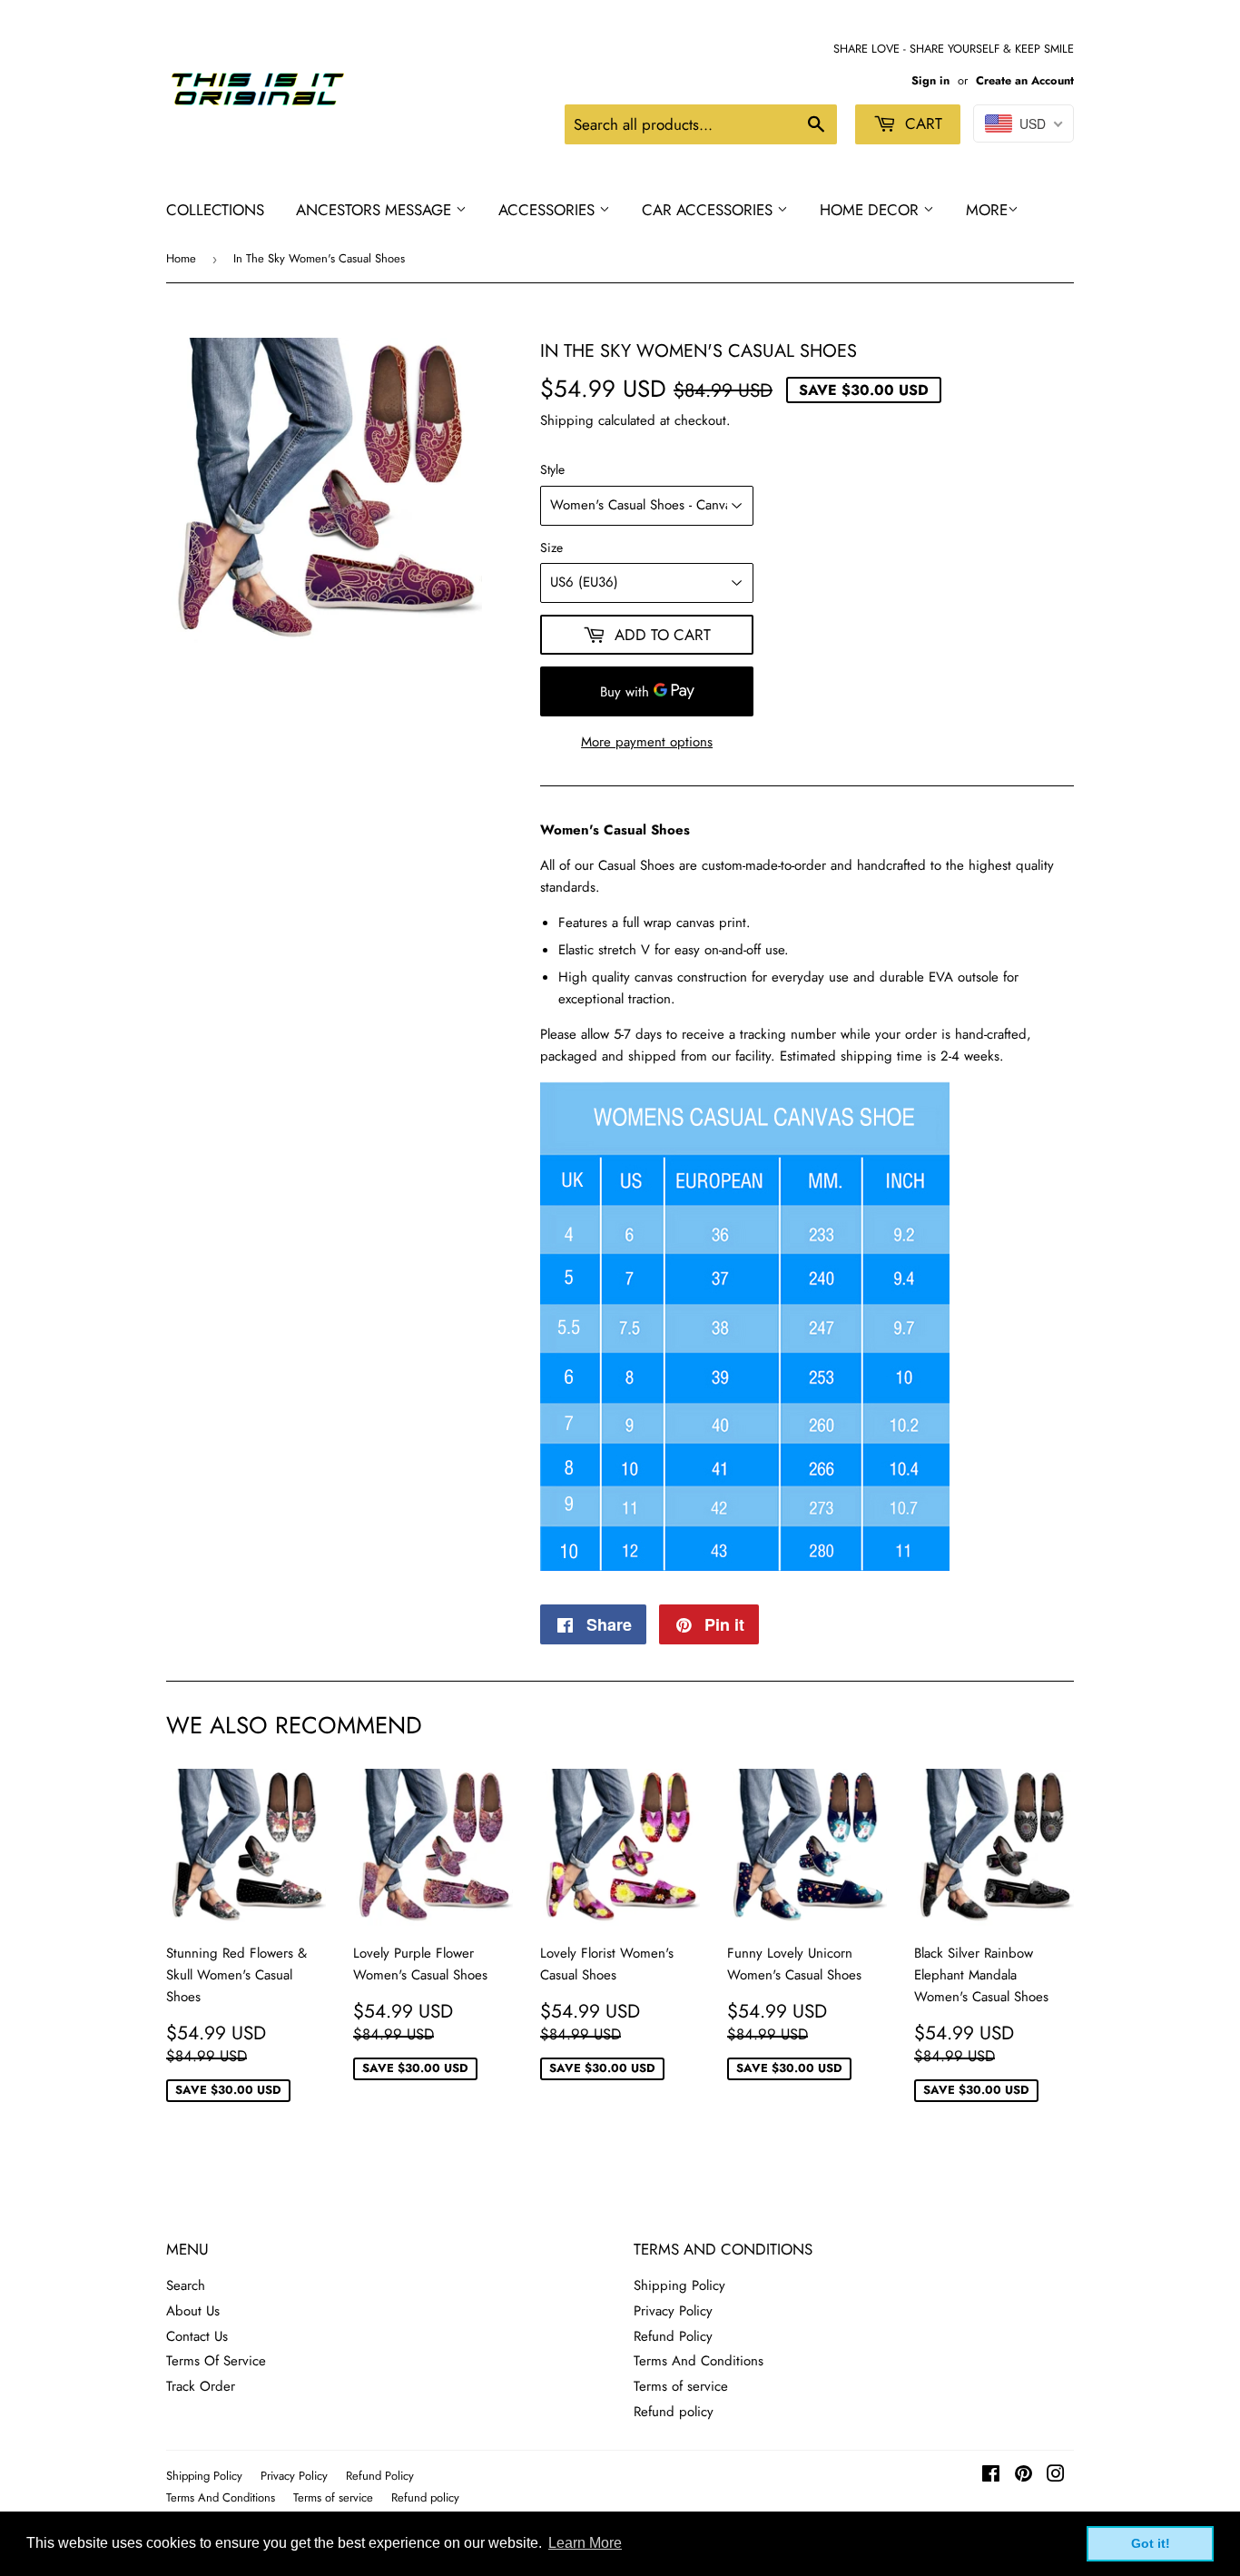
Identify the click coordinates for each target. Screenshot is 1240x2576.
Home (181, 258)
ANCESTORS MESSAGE (376, 210)
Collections (215, 210)
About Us (193, 2311)
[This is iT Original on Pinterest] (1023, 2476)
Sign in (930, 80)
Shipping (567, 420)
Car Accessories (709, 210)
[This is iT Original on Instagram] (1056, 2476)
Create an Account (1025, 80)
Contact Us (197, 2336)
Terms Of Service (216, 2361)
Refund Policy (673, 2336)
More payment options (647, 742)
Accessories (549, 210)
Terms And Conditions (699, 2361)
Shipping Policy (679, 2285)
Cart (921, 123)
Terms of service (681, 2386)
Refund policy (674, 2412)
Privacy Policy (673, 2311)
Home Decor (871, 210)
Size (551, 548)
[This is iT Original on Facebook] (991, 2476)
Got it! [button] (1151, 2543)
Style (552, 469)
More (987, 210)
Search (186, 2285)
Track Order (201, 2386)
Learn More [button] (585, 2543)
